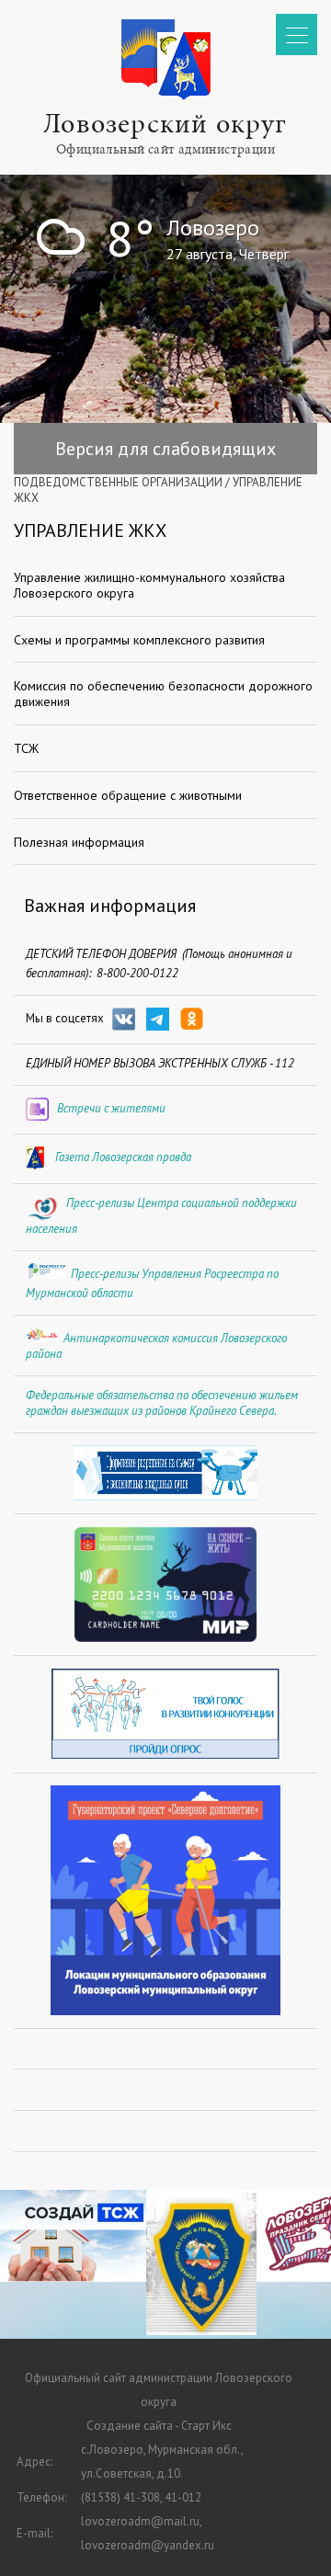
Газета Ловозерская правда (123, 1157)
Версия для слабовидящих (165, 449)
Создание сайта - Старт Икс (159, 2426)
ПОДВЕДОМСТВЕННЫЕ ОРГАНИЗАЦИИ (118, 482)
